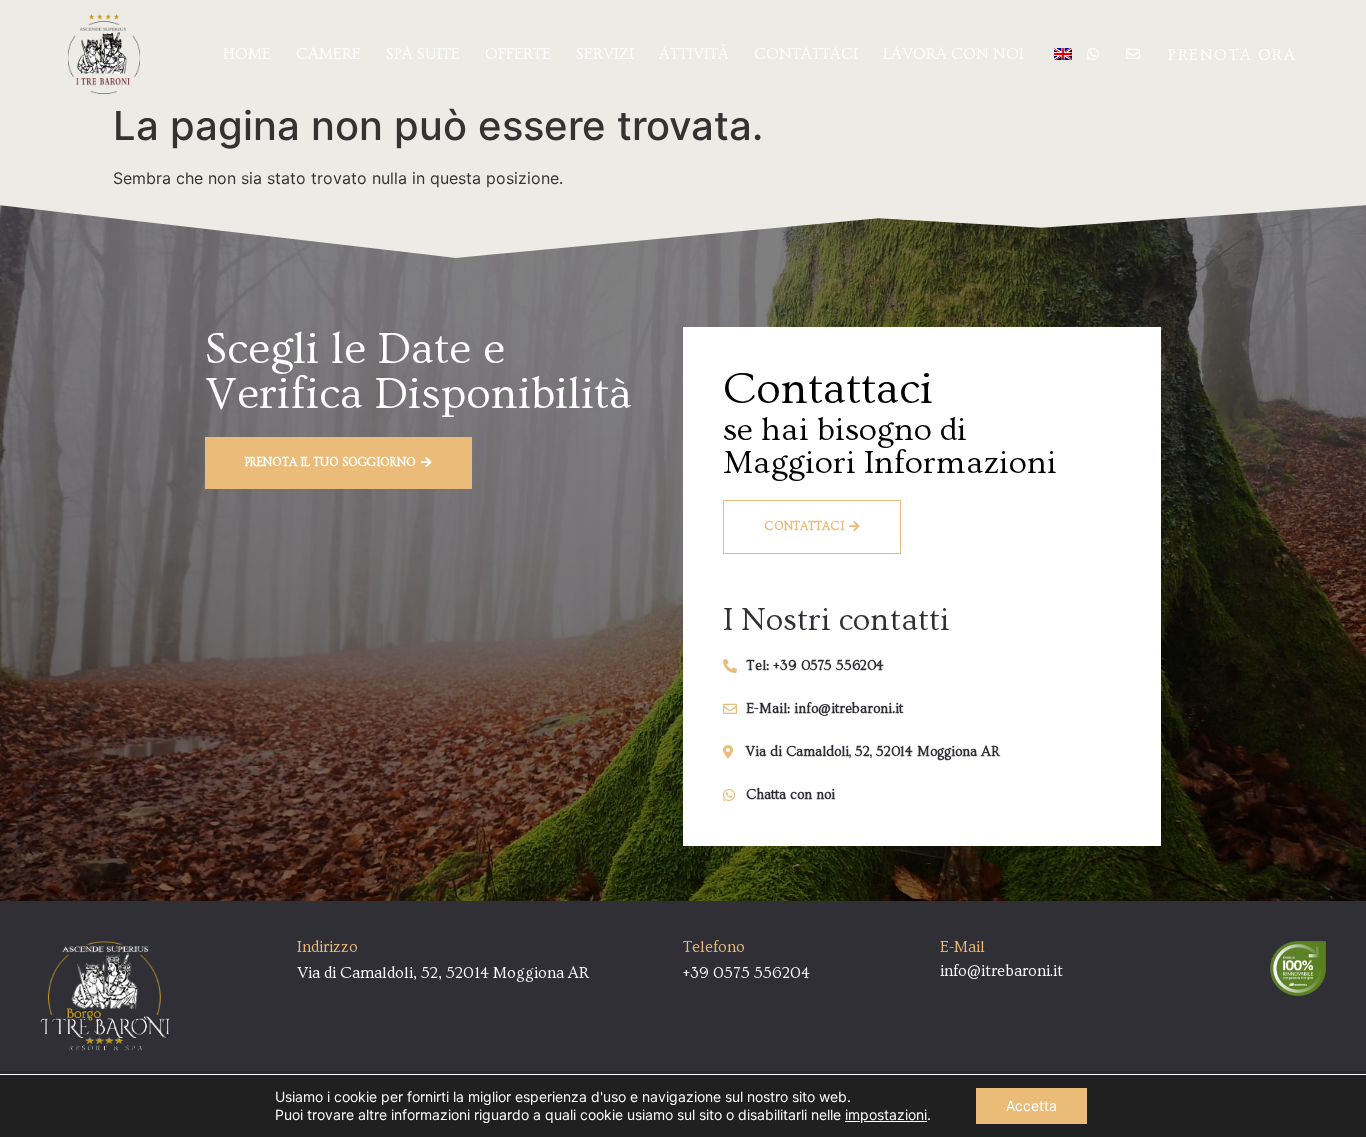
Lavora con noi (953, 54)
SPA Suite (423, 54)
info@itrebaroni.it (1001, 971)
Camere (328, 54)
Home (247, 54)
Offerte (518, 54)
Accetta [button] (1031, 1105)
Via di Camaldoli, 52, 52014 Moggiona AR (443, 973)
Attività (694, 54)
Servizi (605, 54)
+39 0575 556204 (746, 973)
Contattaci (806, 54)
